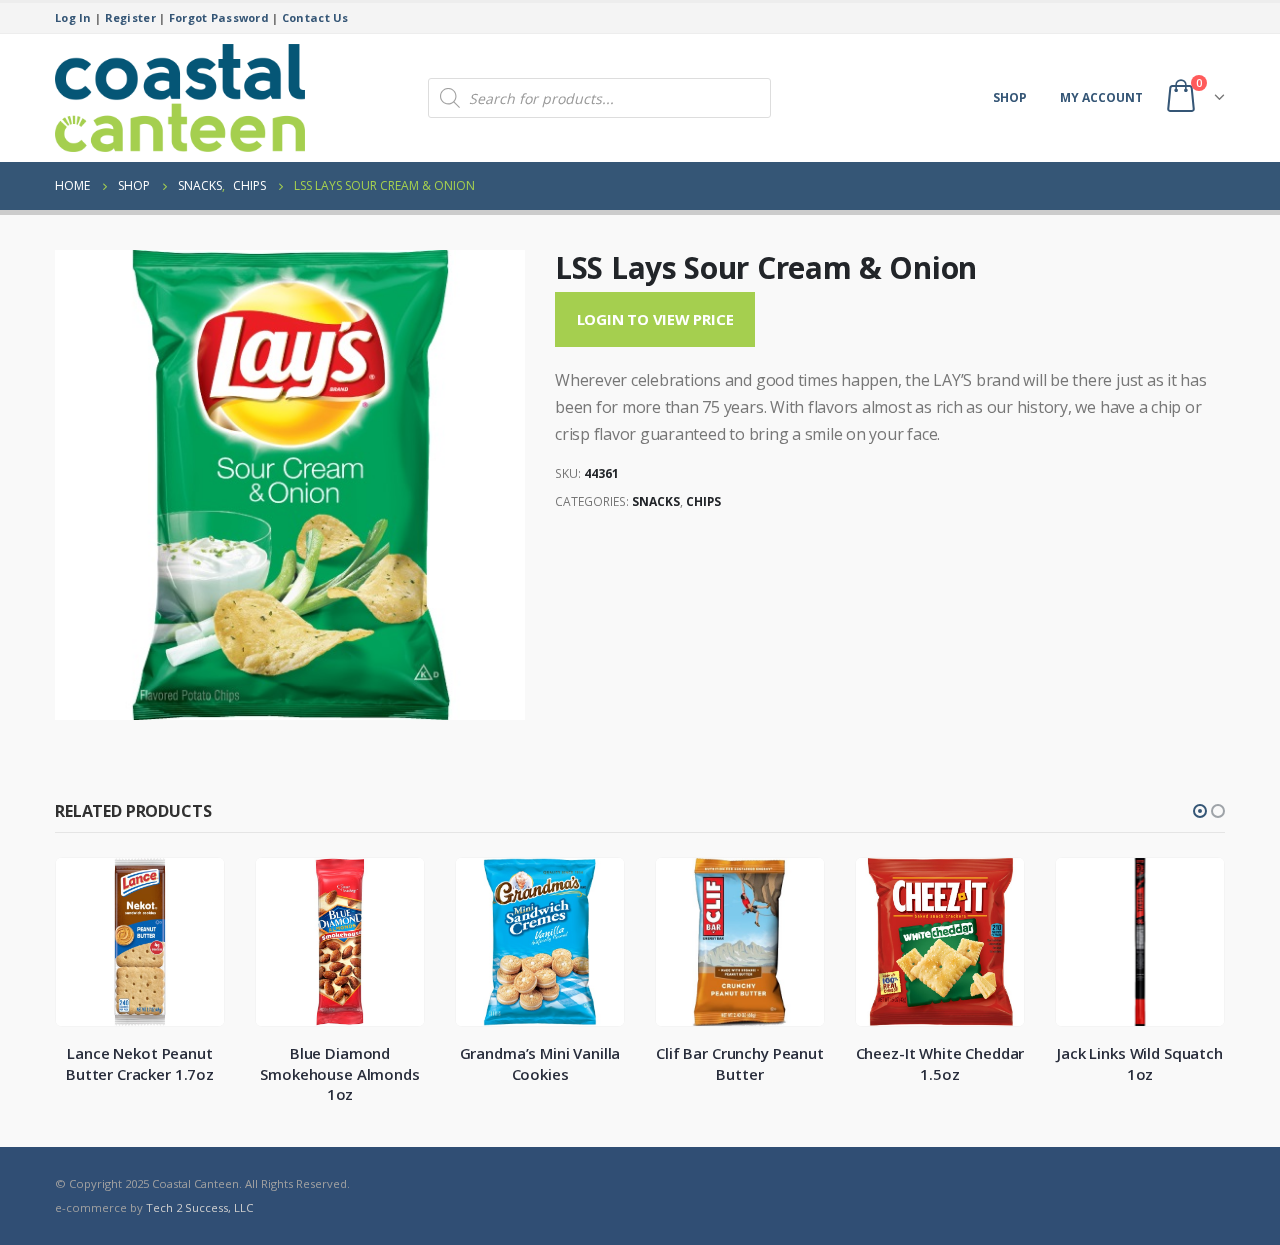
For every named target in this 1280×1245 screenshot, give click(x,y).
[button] (1200, 811)
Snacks (656, 501)
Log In (73, 17)
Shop (1010, 97)
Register (130, 17)
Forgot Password (219, 17)
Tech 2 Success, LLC (199, 1207)
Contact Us (315, 17)
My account (1101, 97)
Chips (703, 501)
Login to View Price (655, 319)
